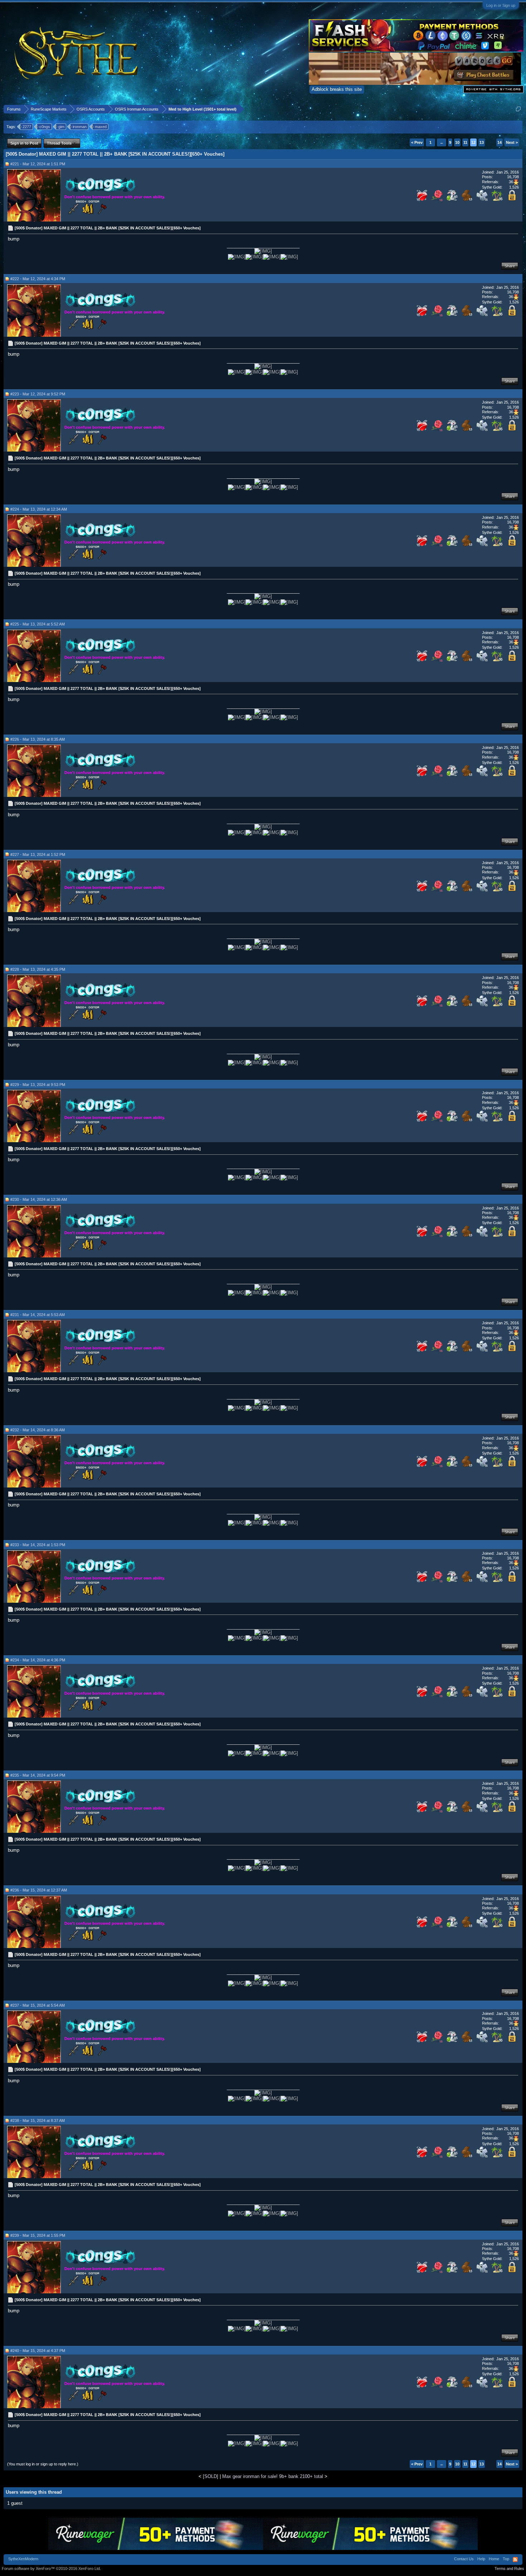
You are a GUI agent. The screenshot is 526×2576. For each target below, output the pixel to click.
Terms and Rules (509, 2568)
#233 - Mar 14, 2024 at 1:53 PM (38, 1545)
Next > (512, 142)
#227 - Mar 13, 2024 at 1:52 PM (38, 854)
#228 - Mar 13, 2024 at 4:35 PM (38, 969)
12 (473, 142)
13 (482, 142)
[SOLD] (211, 2476)
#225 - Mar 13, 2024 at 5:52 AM (38, 624)
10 (457, 142)
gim (61, 127)
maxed (101, 127)
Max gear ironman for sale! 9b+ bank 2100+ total (273, 2476)
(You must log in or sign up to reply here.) (43, 2464)
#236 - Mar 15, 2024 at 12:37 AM (39, 1890)
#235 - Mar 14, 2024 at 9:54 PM (38, 1775)
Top (506, 2559)
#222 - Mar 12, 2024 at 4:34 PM (38, 279)
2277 (27, 127)
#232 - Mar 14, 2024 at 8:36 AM (38, 1430)
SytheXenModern (23, 2559)
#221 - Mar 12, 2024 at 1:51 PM (38, 164)
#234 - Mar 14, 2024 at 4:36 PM (38, 1660)
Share (510, 266)
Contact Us (464, 2559)
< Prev (417, 142)
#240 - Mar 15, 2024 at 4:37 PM (38, 2351)
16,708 (513, 177)
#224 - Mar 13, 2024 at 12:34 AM (39, 509)
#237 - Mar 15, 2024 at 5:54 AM (38, 2005)
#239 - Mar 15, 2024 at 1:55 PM (38, 2235)
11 (465, 142)
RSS (515, 2560)
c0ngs (45, 127)
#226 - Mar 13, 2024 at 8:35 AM (38, 739)
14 (500, 142)
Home (494, 2559)
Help (481, 2559)
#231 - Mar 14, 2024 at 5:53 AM (38, 1315)
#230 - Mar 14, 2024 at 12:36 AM (39, 1199)
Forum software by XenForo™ (51, 2568)
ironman (80, 127)
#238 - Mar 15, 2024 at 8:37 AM (38, 2120)
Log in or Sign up (501, 5)
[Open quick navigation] (518, 109)
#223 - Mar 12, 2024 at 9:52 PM (38, 394)
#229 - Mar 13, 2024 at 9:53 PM (38, 1085)
